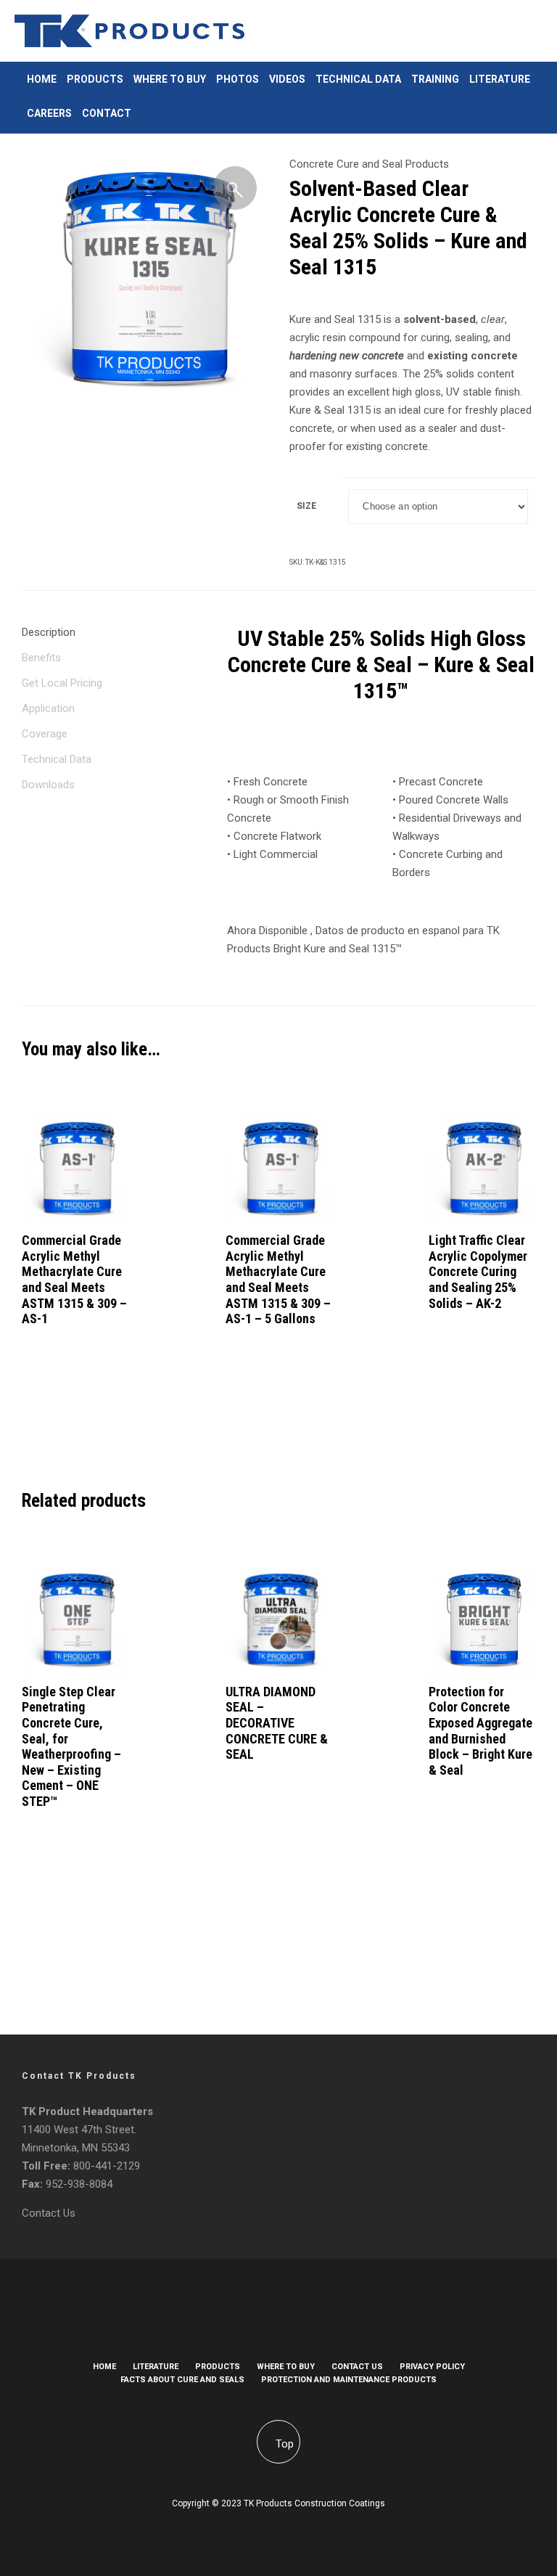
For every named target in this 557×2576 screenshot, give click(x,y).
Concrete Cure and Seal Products (369, 164)
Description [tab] (49, 632)
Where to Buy (170, 79)
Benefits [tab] (41, 658)
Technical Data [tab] (57, 759)
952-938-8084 (79, 2184)
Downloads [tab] (48, 785)
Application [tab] (48, 708)
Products (95, 79)
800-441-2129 (107, 2166)
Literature (500, 79)
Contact (107, 113)
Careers (49, 113)
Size (306, 506)
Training (435, 79)
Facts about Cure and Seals (182, 2380)
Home (42, 79)
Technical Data (358, 79)
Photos (238, 79)
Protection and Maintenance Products (349, 2380)
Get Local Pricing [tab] (62, 683)
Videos (287, 79)
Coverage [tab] (45, 734)
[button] (235, 188)
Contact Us (49, 2213)
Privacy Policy (432, 2367)
